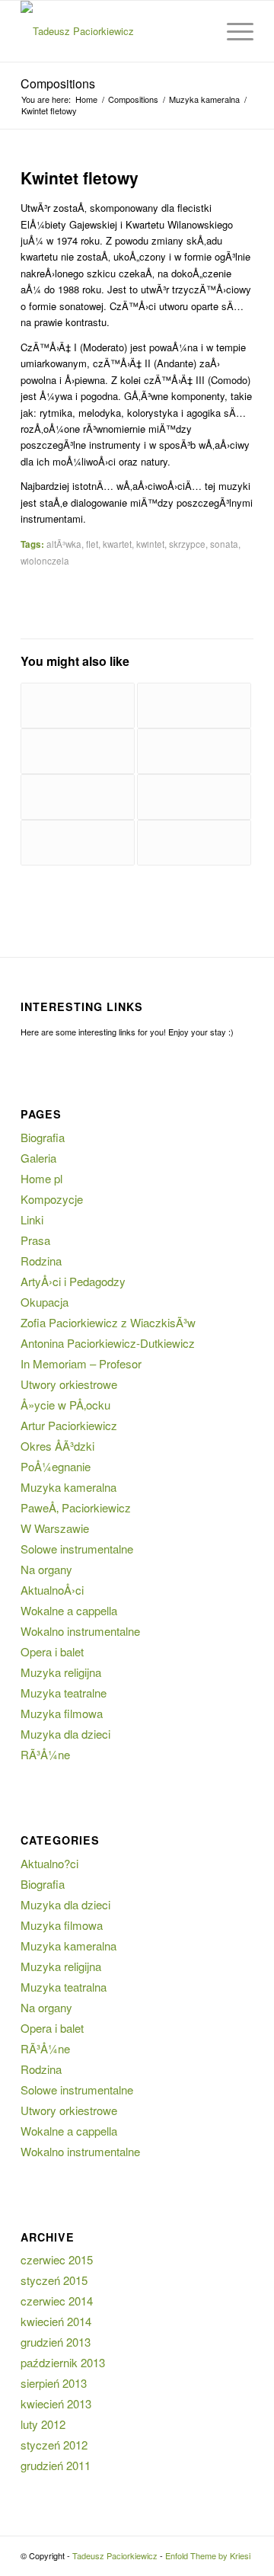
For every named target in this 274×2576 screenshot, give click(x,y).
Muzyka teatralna (64, 1987)
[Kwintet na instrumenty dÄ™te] (78, 706)
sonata (224, 544)
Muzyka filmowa (62, 1713)
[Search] (197, 31)
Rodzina (41, 1261)
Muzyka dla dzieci (65, 1734)
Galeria (38, 1158)
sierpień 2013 (54, 2383)
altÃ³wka (64, 544)
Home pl (41, 1178)
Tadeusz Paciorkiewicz (115, 2555)
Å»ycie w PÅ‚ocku (65, 1405)
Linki (32, 1219)
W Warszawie (55, 1528)
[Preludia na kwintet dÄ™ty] (78, 797)
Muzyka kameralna (68, 1487)
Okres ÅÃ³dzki (57, 1446)
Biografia (43, 1137)
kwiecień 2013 (56, 2403)
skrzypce (187, 544)
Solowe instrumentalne (77, 1549)
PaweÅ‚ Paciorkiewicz (76, 1507)
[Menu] (233, 31)
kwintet (150, 544)
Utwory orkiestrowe (69, 1384)
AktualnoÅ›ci (52, 1590)
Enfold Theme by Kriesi (208, 2555)
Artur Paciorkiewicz (69, 1425)
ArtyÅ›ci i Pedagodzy (73, 1281)
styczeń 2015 (54, 2280)
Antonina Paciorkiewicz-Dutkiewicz (108, 1343)
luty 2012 (43, 2424)
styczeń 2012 (54, 2445)
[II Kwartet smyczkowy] (194, 706)
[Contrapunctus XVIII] (78, 843)
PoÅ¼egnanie (56, 1466)
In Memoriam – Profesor (81, 1363)
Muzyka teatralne (64, 1693)
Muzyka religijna (61, 1672)
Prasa (35, 1240)
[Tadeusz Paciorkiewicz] (114, 31)
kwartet (117, 544)
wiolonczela (45, 561)
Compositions (58, 83)
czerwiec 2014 (57, 2301)
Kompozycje (52, 1199)
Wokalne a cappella (69, 1610)
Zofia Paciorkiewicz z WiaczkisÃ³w (108, 1322)
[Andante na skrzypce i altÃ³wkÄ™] (78, 751)
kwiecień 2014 (56, 2321)
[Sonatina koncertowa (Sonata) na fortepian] (194, 843)
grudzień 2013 (56, 2342)
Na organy (46, 1569)
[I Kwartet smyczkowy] (194, 797)
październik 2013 (63, 2362)
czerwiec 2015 (57, 2259)
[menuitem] (197, 31)
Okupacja (45, 1302)
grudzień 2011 (56, 2465)
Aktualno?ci (49, 1863)
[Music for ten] (194, 751)
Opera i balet (52, 1651)
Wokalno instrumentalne (80, 1631)
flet (92, 544)
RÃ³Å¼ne (45, 1754)
